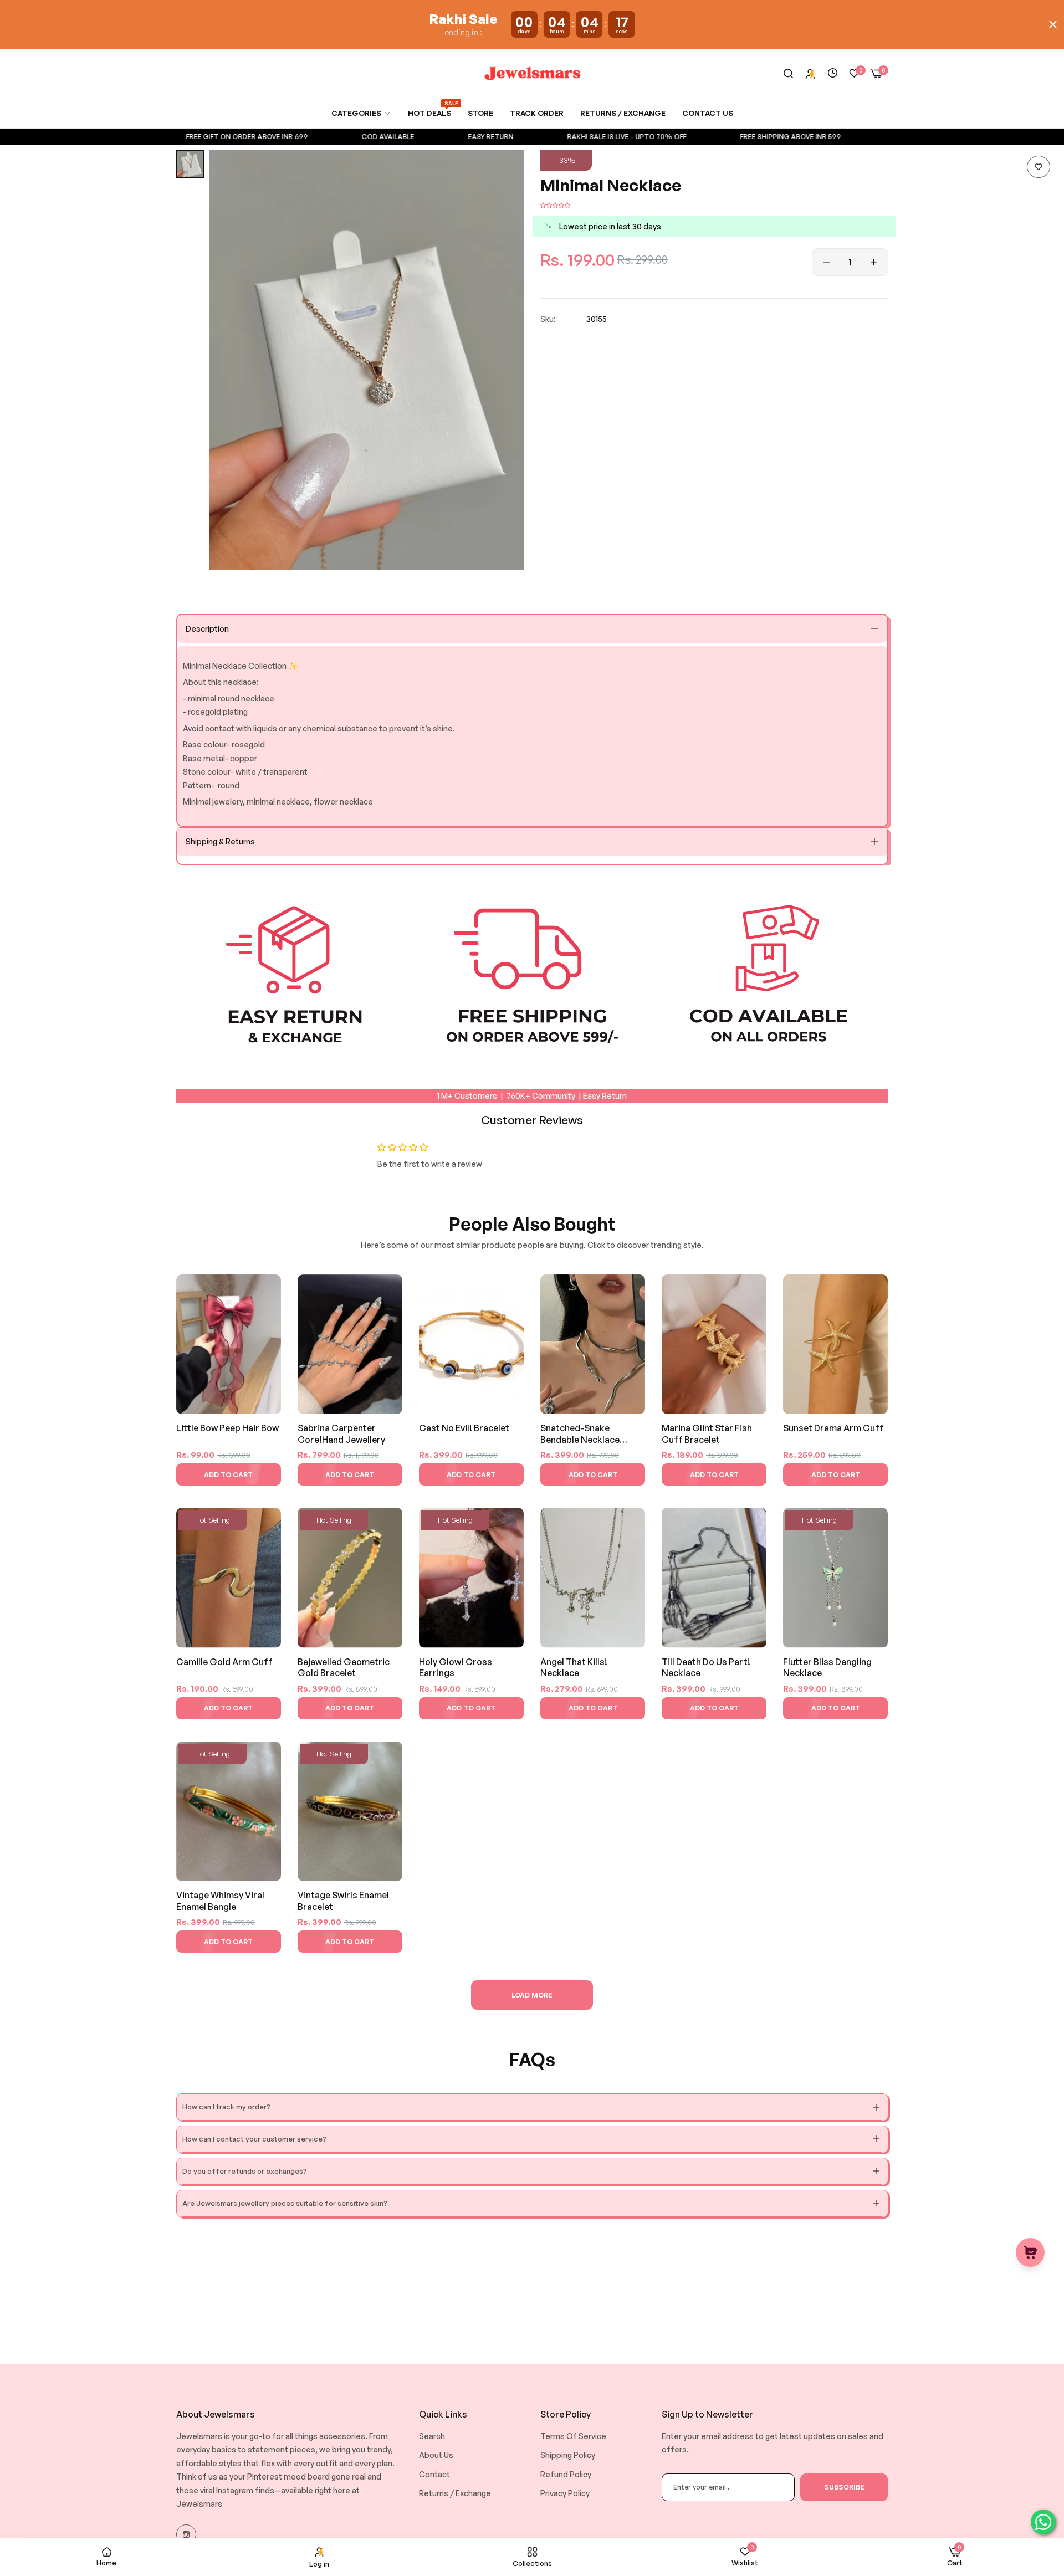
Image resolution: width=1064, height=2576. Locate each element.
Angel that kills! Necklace (574, 1668)
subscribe (844, 2487)
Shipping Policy (568, 2455)
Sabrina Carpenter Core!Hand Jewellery (341, 1434)
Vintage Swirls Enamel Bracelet (343, 1901)
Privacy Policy (565, 2493)
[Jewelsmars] (532, 73)
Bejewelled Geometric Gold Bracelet (344, 1668)
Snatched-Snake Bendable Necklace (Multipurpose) (580, 1434)
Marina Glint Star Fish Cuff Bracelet (707, 1434)
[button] (1039, 167)
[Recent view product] (833, 73)
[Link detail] (186, 2534)
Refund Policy (566, 2474)
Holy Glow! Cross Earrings (456, 1668)
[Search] (788, 74)
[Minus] (827, 262)
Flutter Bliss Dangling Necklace (827, 1668)
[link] (361, 113)
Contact (434, 2474)
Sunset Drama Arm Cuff (833, 1428)
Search (432, 2436)
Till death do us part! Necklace (706, 1668)
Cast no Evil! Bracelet (464, 1428)
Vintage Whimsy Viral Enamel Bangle (220, 1901)
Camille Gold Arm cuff (224, 1662)
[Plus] (874, 262)
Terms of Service (573, 2436)
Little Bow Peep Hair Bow (227, 1428)
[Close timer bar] (1053, 24)
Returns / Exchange (455, 2493)
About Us (436, 2455)
